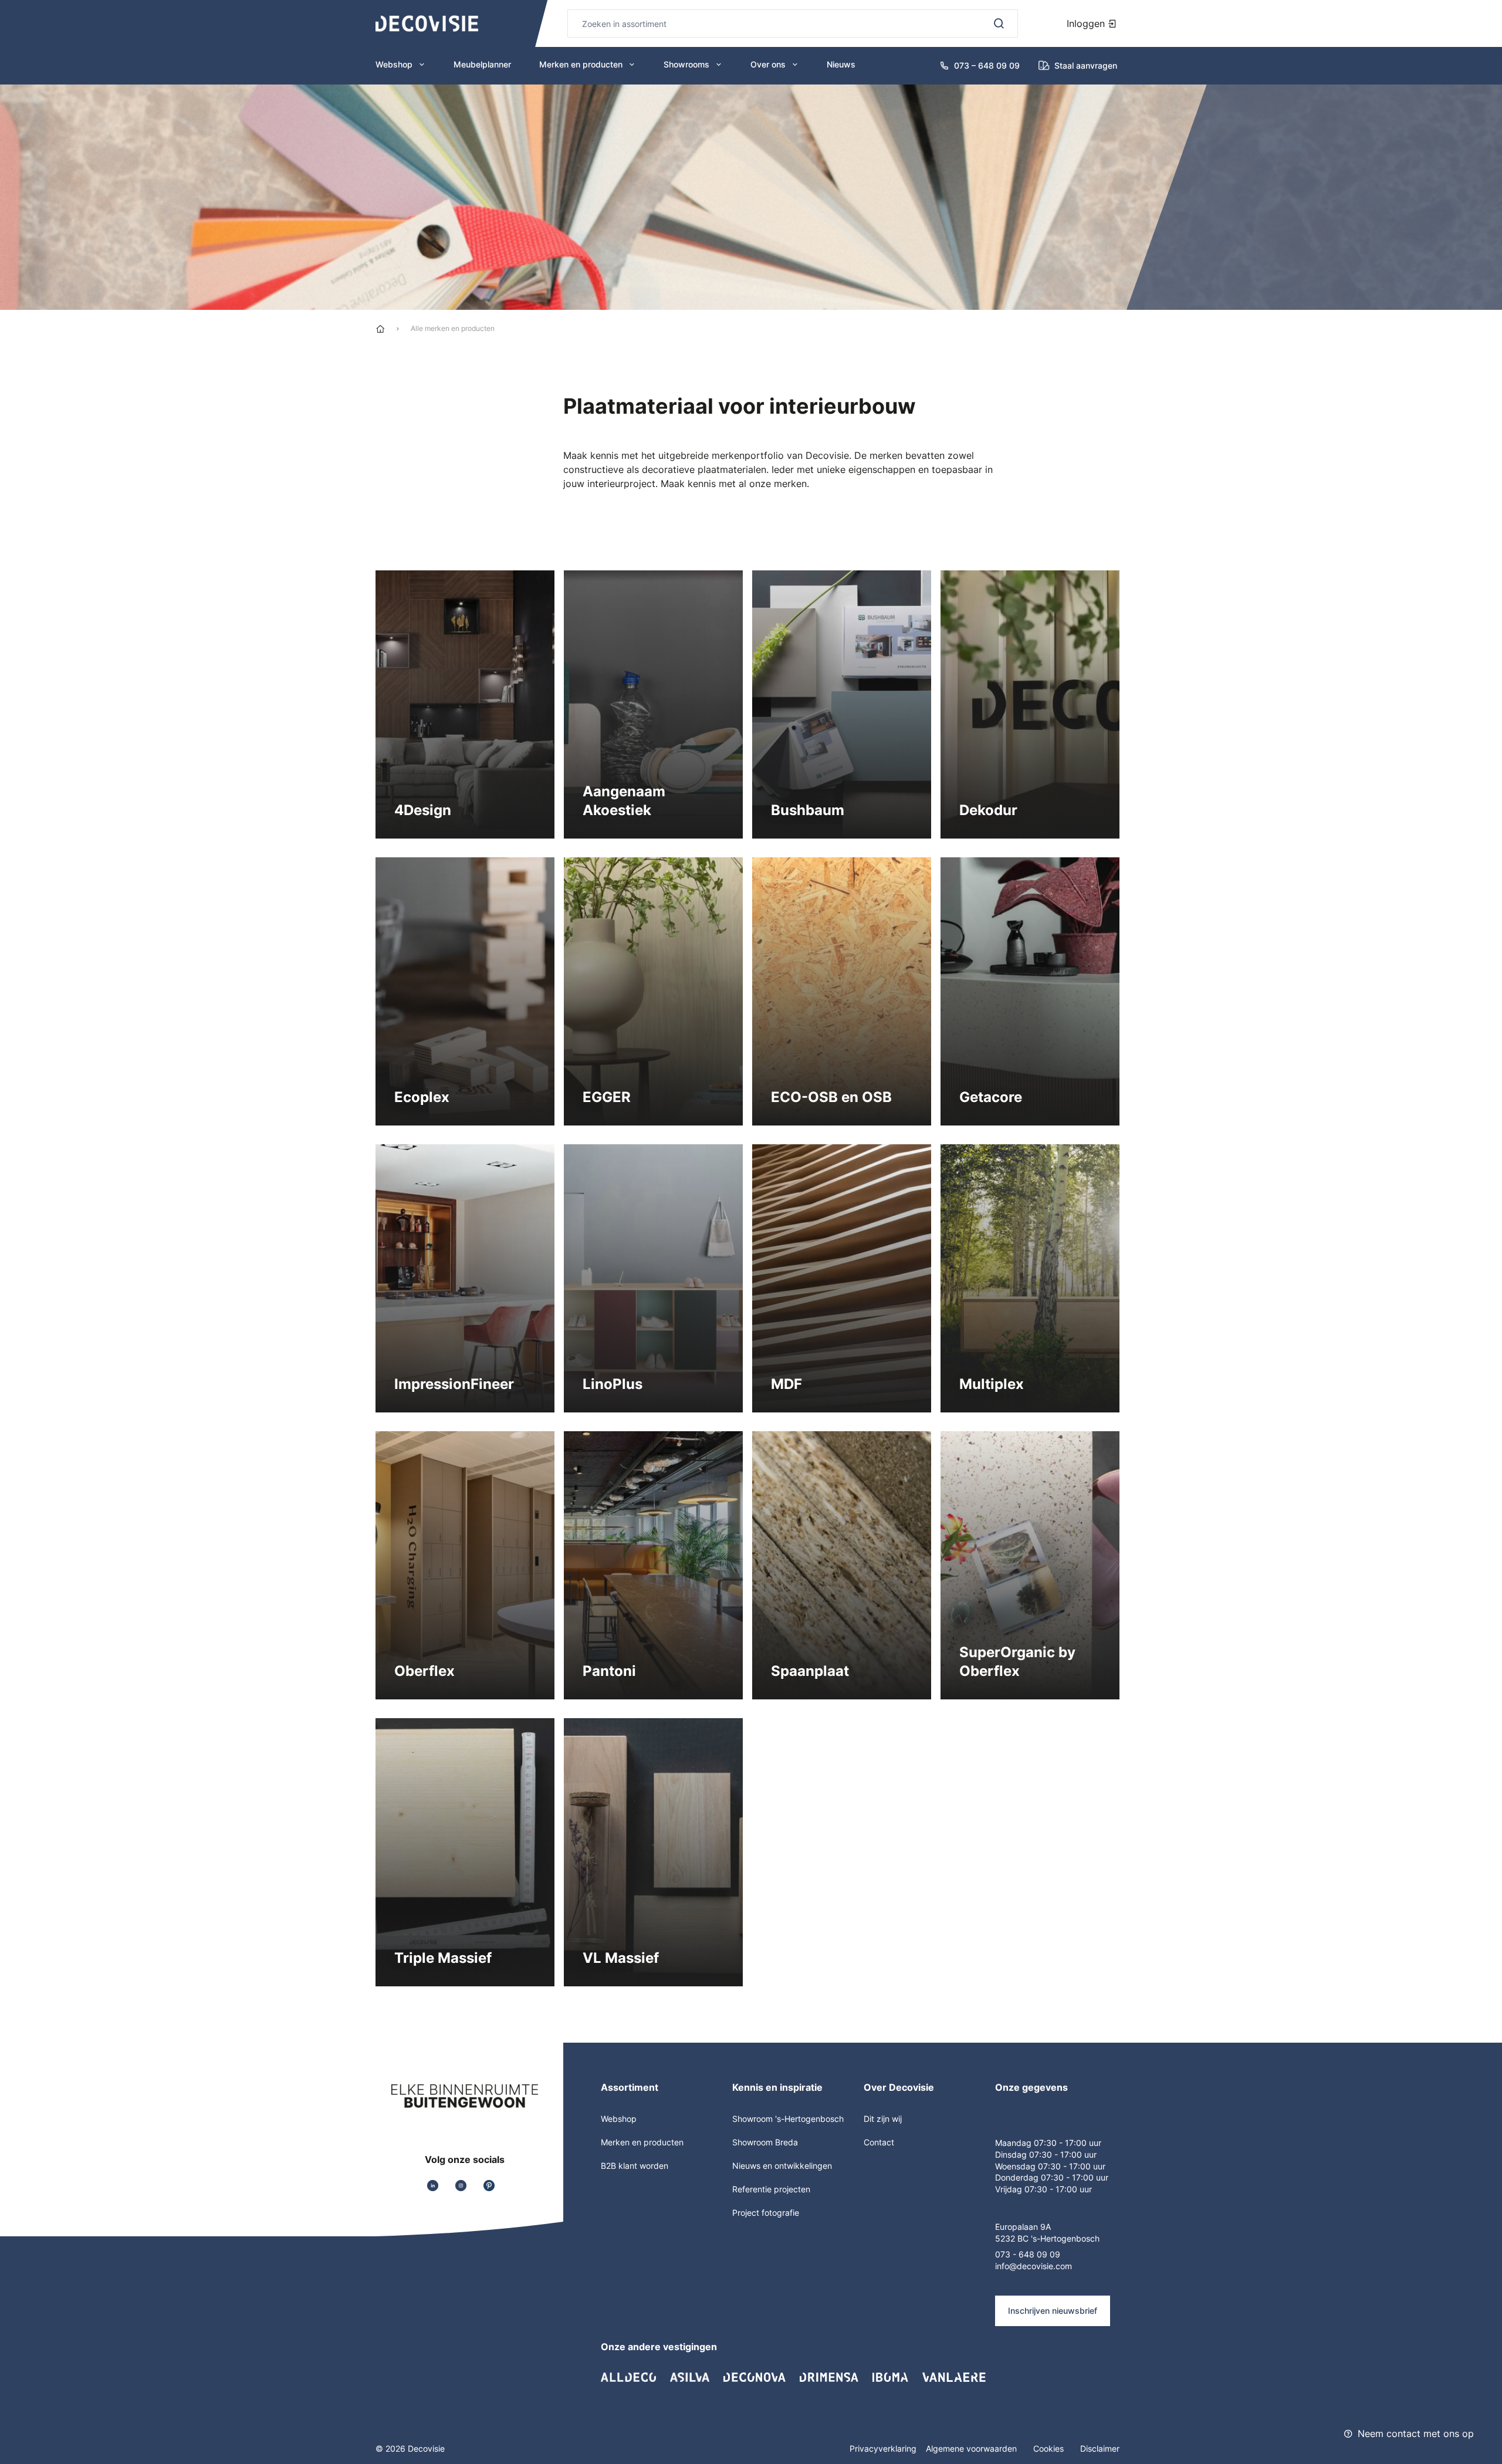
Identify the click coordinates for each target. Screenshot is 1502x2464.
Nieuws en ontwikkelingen (782, 2166)
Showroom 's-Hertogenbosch (788, 2119)
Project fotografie (766, 2213)
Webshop (394, 64)
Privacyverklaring (883, 2448)
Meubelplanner (482, 64)
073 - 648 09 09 (1028, 2254)
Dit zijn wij (883, 2119)
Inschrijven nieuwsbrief (1053, 2311)
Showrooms (686, 64)
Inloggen (1087, 23)
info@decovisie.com (1034, 2266)
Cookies (1050, 2448)
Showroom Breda (765, 2142)
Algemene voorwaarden (972, 2448)
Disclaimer (1100, 2448)
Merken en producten (581, 64)
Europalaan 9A (1023, 2227)
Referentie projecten (771, 2189)
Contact (879, 2142)
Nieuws (841, 64)
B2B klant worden (635, 2166)
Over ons (768, 64)
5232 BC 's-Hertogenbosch (1047, 2238)
